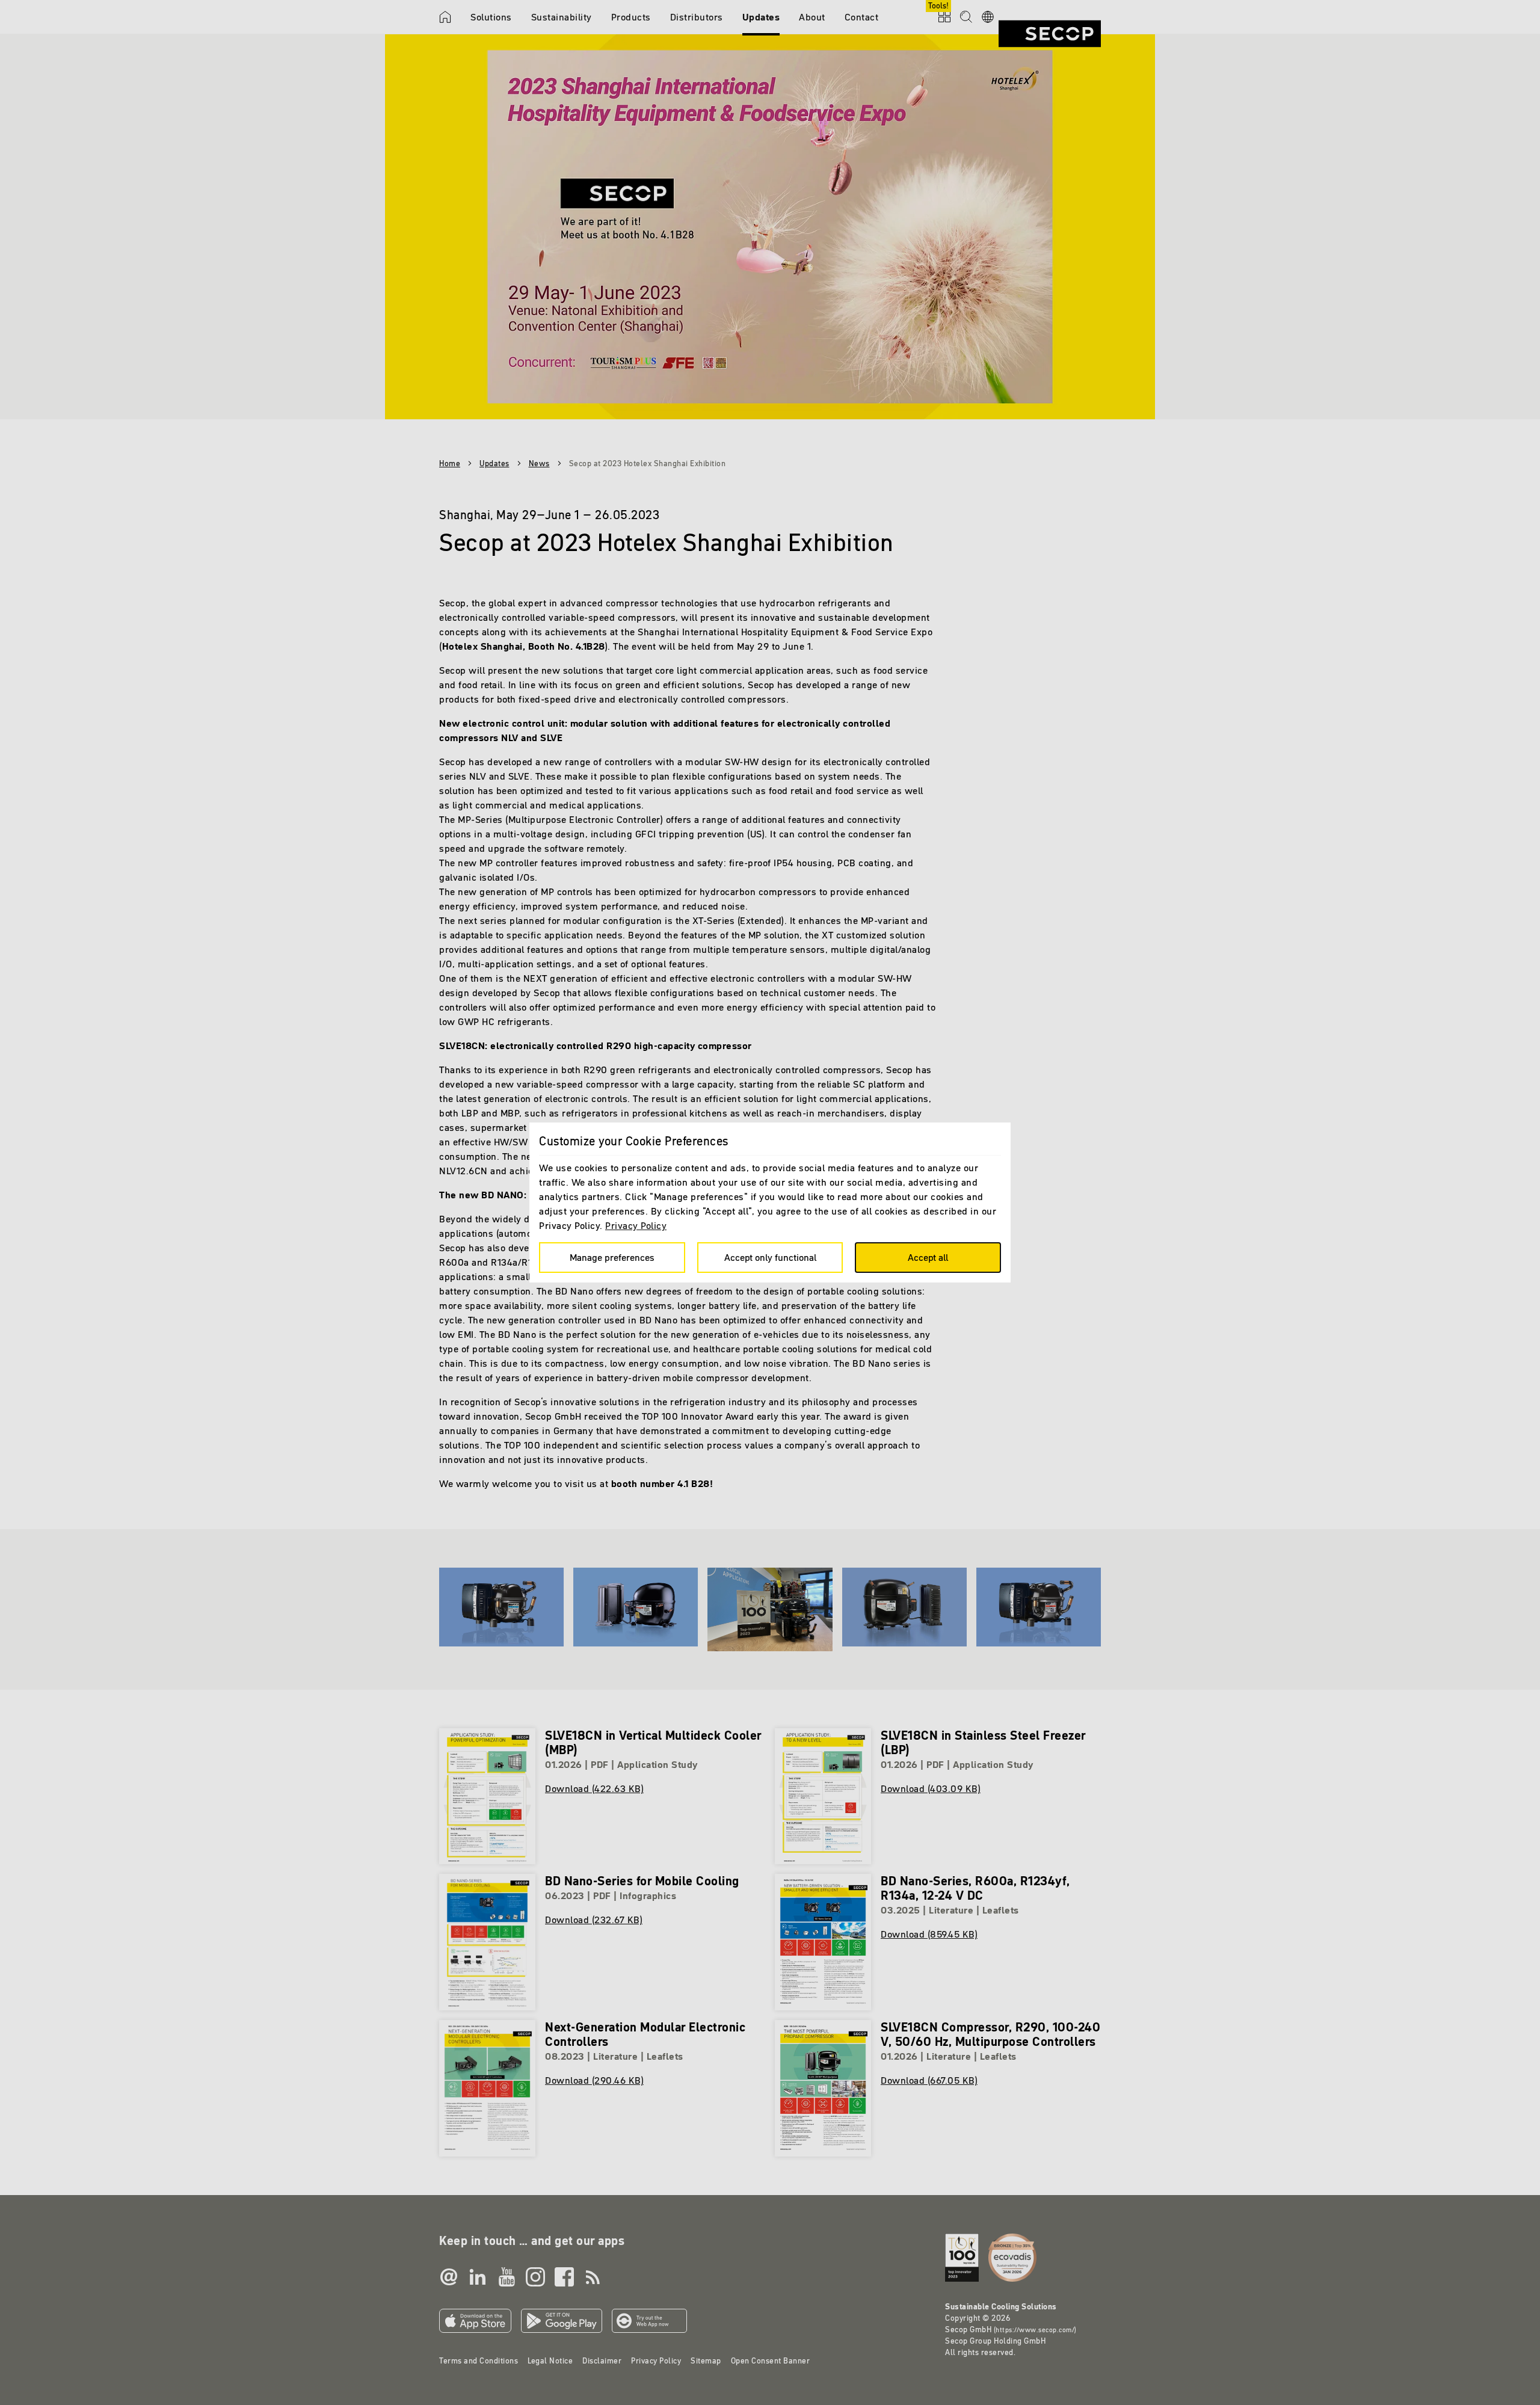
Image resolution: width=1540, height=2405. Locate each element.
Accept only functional (770, 1257)
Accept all (928, 1257)
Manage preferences (612, 1257)
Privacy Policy (636, 1225)
